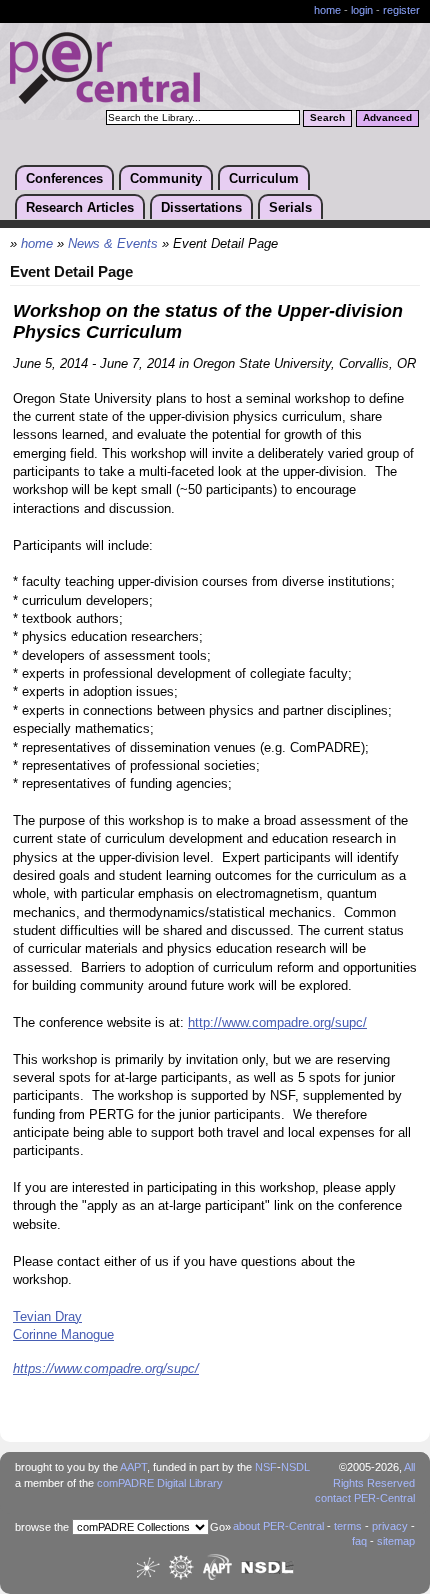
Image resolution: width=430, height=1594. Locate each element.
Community (166, 178)
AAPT (133, 1467)
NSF (266, 1467)
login (362, 10)
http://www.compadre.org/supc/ (277, 1023)
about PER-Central (278, 1526)
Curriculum (264, 178)
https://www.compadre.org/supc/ (106, 1369)
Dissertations (201, 207)
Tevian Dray (47, 1317)
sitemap (396, 1541)
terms (348, 1526)
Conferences (64, 178)
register (401, 10)
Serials (290, 207)
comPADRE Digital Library (160, 1483)
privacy (390, 1526)
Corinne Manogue (63, 1335)
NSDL (295, 1467)
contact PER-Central (365, 1498)
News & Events (113, 244)
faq (359, 1541)
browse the (42, 1527)
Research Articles (80, 207)
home (327, 10)
